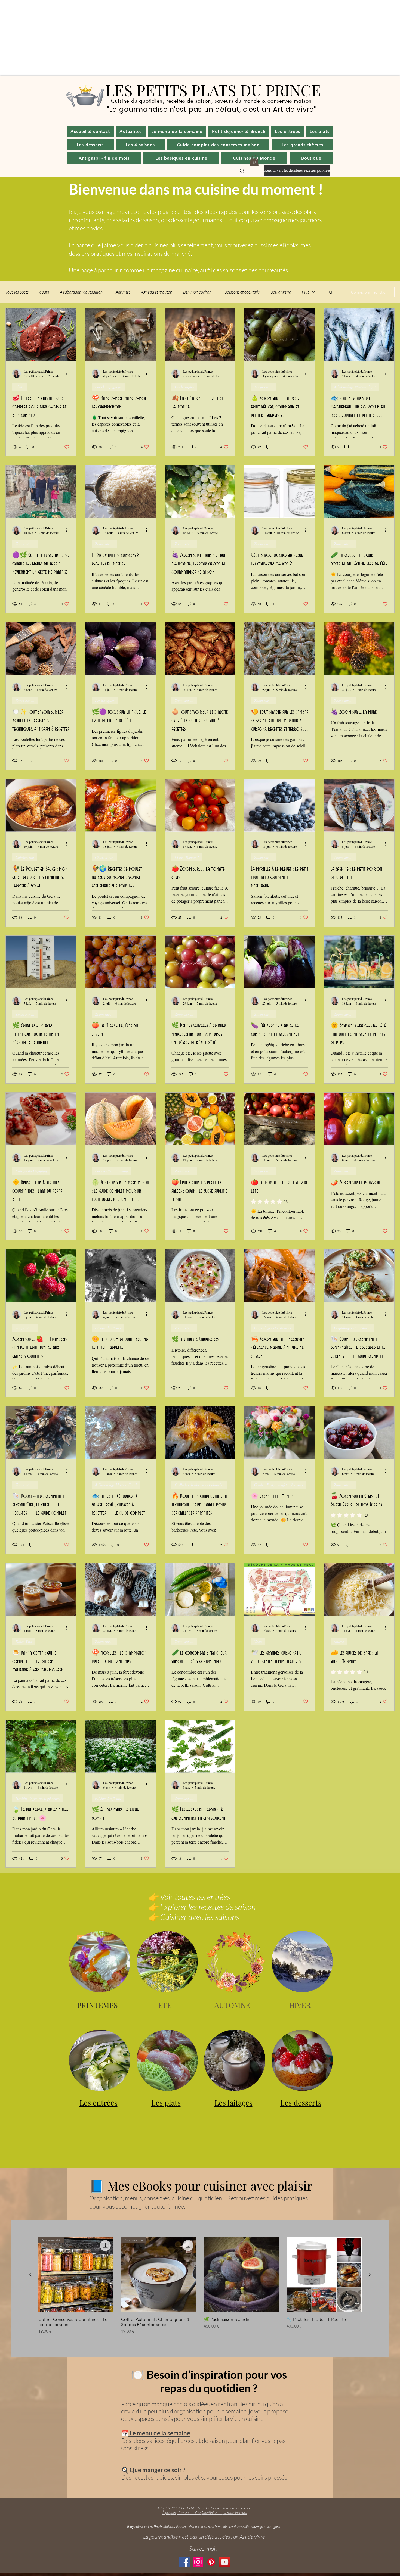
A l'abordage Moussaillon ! (82, 292)
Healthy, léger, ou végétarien (38, 1798)
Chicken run (25, 857)
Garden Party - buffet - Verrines (279, 1485)
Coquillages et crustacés (273, 1328)
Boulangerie (281, 292)
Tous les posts (17, 292)
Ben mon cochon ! (198, 292)
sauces (339, 1641)
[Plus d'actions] (69, 373)
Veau (258, 1641)
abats (44, 292)
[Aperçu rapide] (241, 2275)
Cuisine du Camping (31, 1171)
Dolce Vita (24, 1641)
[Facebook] (185, 2562)
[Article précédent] (30, 2275)
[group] (200, 2286)
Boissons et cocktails (242, 292)
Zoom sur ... (264, 387)
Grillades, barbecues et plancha (199, 1485)
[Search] (242, 171)
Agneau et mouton (157, 292)
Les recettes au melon (111, 1171)
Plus (305, 292)
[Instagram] (198, 2562)
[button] (131, 131)
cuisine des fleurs (108, 1328)
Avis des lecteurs (235, 2513)
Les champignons (108, 387)
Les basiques (184, 387)
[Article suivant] (370, 2275)
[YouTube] (225, 2562)
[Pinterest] (211, 2562)
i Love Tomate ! (187, 857)
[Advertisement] (163, 38)
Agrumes (123, 292)
